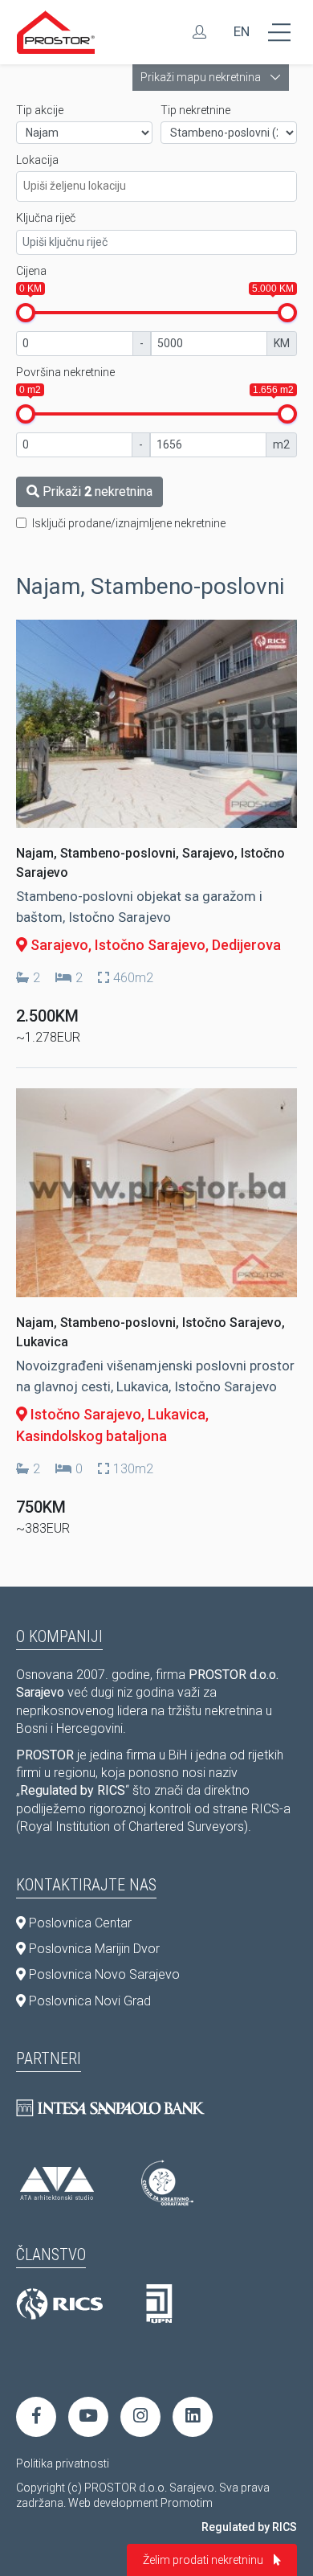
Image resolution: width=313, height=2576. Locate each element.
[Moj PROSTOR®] (199, 32)
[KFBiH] (159, 2304)
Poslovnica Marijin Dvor (93, 1949)
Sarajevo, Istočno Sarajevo (116, 945)
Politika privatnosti (63, 2463)
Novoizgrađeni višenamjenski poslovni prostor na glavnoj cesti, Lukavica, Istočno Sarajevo (155, 1376)
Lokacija (37, 160)
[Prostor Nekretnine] (56, 32)
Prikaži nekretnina (96, 491)
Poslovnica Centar (79, 1923)
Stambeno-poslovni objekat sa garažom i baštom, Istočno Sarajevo (139, 907)
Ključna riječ (46, 218)
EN (242, 31)
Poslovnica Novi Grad (88, 2001)
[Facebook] (36, 2417)
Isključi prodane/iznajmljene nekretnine (129, 523)
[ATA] (57, 2183)
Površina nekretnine (65, 372)
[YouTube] (88, 2417)
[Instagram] (140, 2417)
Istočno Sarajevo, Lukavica (116, 1414)
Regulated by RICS (249, 2527)
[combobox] (156, 186)
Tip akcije (40, 110)
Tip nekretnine (195, 110)
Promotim (187, 2503)
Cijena (31, 271)
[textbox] (163, 183)
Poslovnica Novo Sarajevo (103, 1974)
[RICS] (59, 2304)
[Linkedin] (193, 2417)
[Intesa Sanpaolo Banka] (110, 2108)
